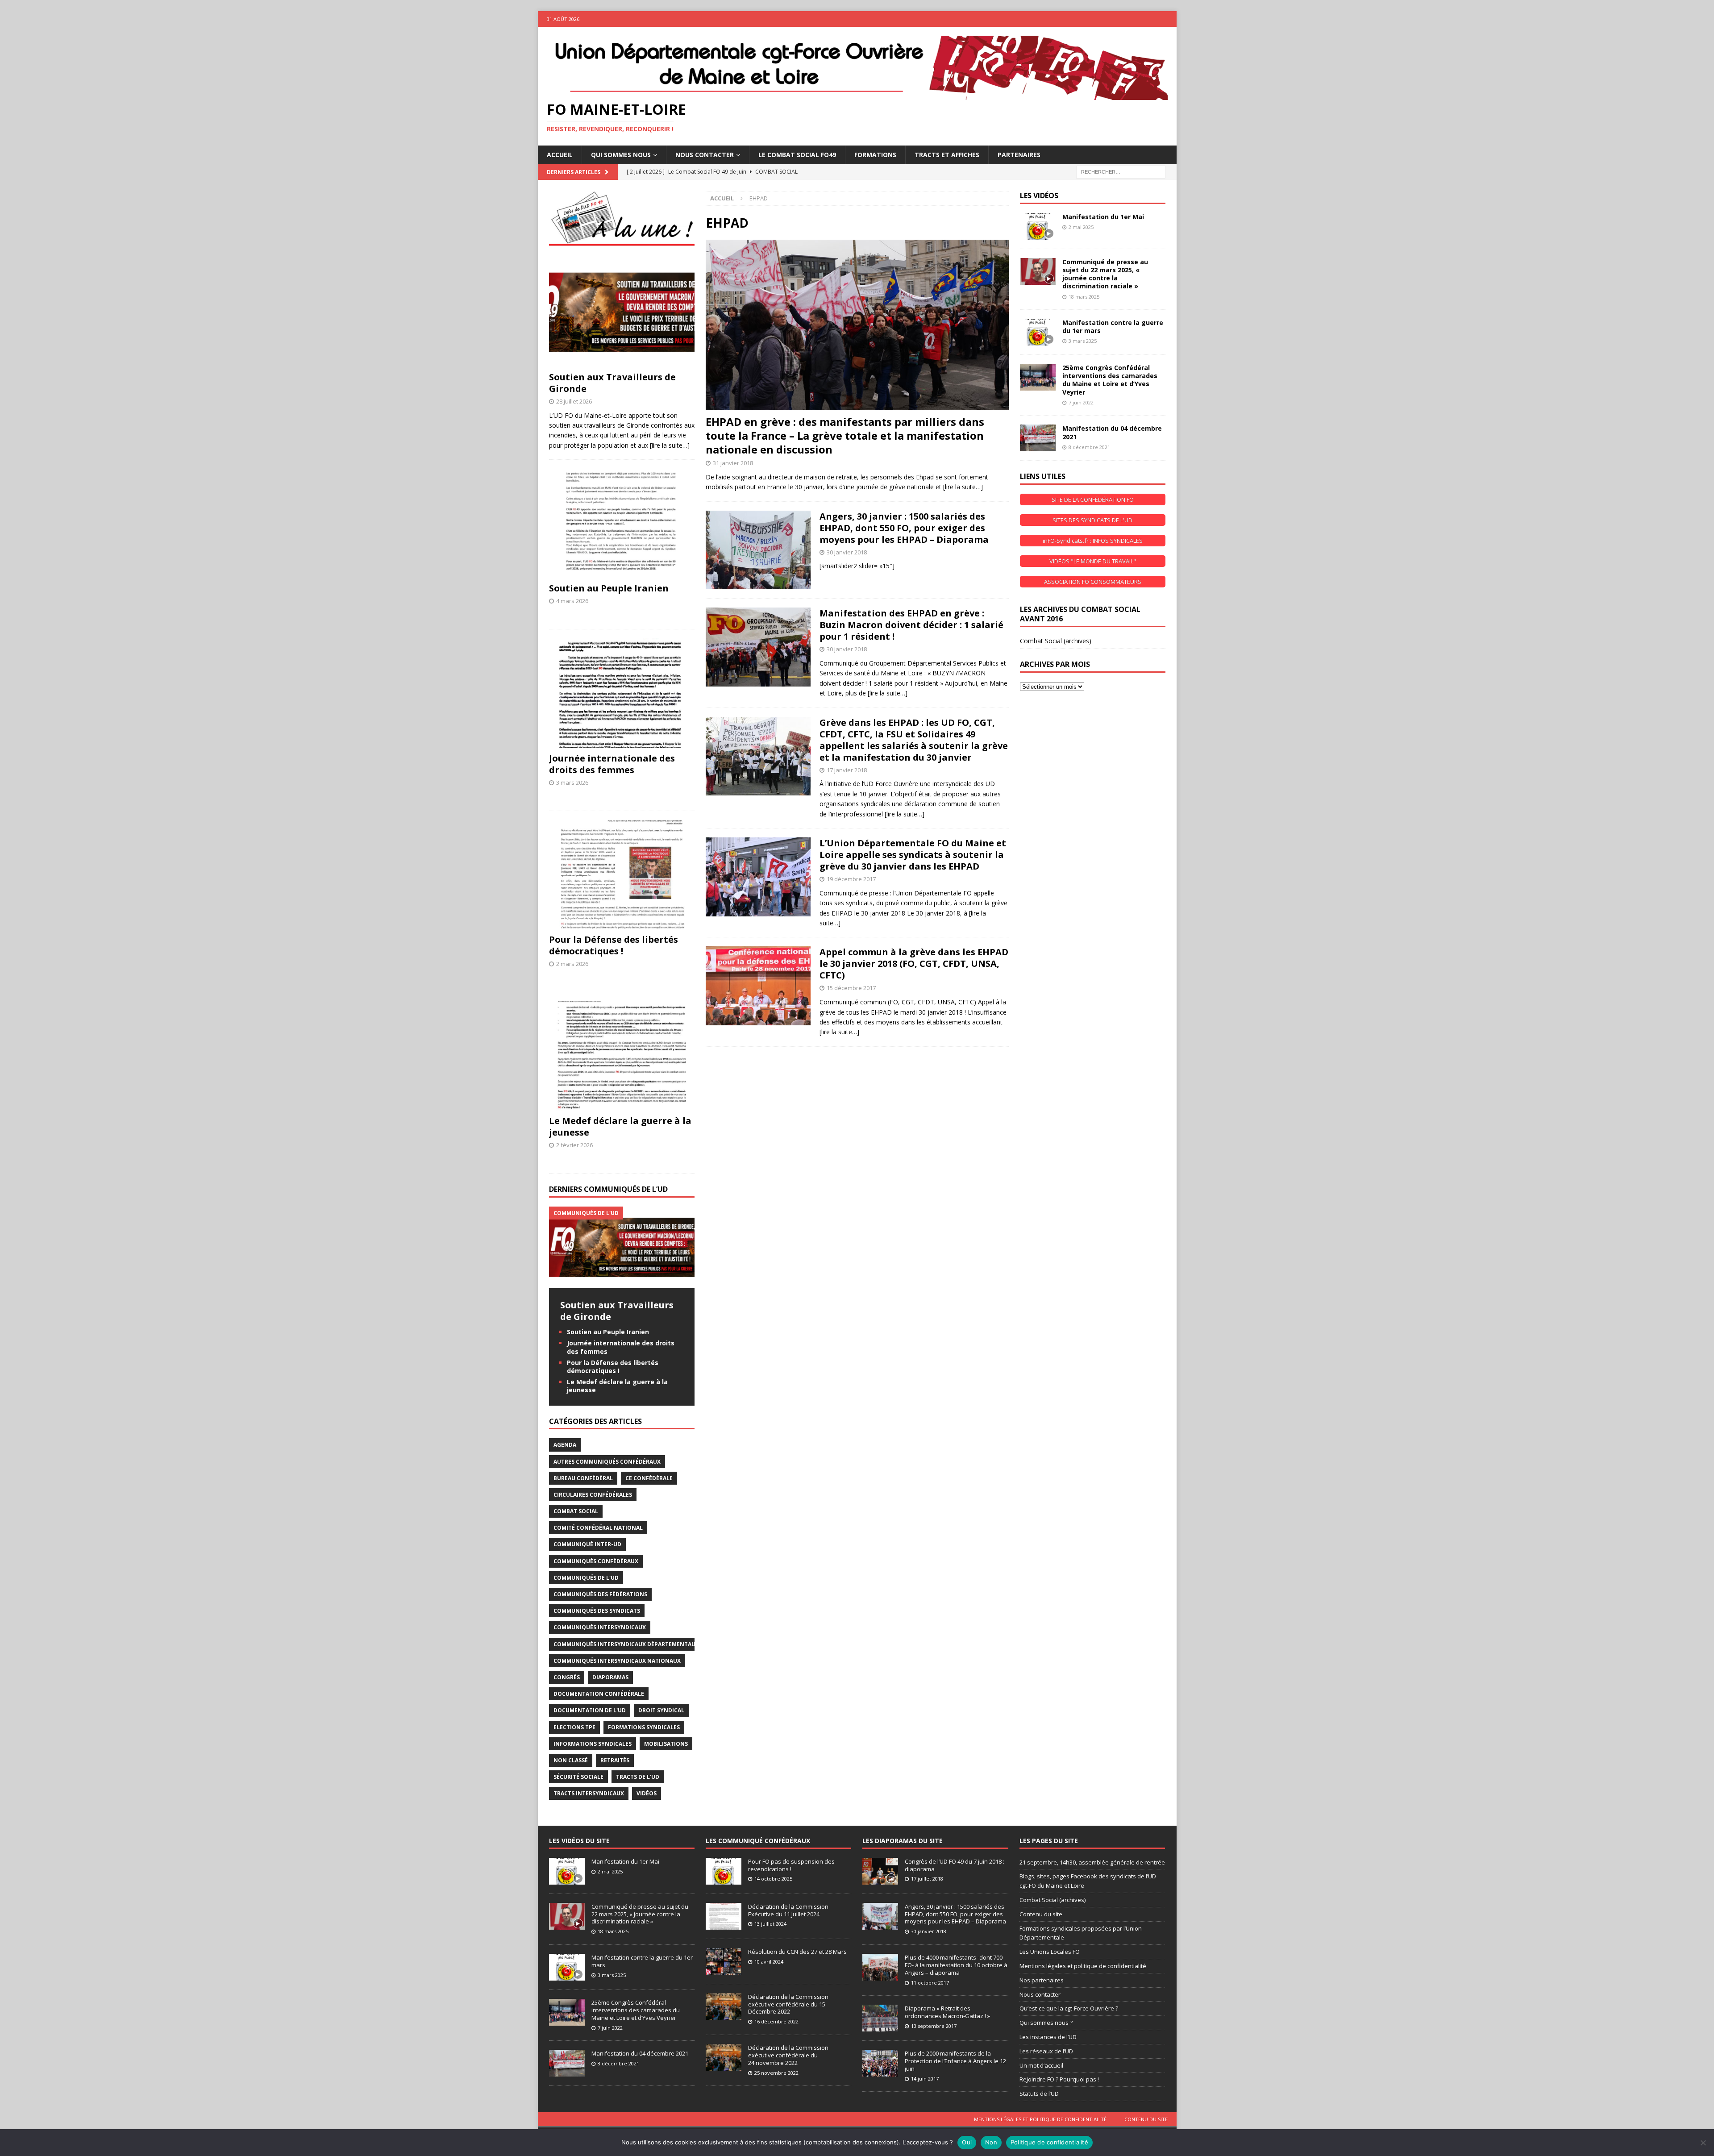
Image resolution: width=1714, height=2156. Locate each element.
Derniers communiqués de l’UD (608, 1189)
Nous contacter (1040, 1994)
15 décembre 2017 (851, 988)
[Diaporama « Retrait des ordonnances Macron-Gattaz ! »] (880, 2018)
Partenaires (1019, 155)
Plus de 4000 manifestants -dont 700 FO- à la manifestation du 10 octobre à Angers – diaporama (956, 1965)
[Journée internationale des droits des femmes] (622, 693)
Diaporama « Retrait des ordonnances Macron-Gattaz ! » (947, 2012)
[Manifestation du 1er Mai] (1038, 226)
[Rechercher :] (1121, 171)
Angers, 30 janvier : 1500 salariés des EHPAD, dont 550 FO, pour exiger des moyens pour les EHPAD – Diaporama (904, 528)
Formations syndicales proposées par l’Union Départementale (1081, 1933)
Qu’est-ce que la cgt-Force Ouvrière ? (1069, 2008)
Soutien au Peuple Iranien (609, 588)
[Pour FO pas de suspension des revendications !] (724, 1871)
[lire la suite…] (963, 487)
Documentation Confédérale (599, 1694)
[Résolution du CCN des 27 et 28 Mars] (724, 1961)
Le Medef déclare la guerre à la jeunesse (620, 1126)
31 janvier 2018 (733, 463)
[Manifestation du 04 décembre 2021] (1038, 438)
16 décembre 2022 (776, 2021)
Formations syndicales (644, 1727)
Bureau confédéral (583, 1478)
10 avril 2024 (769, 1962)
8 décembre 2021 (1089, 447)
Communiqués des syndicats (597, 1611)
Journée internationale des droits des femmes (612, 764)
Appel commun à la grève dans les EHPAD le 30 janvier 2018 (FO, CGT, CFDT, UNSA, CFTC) (914, 964)
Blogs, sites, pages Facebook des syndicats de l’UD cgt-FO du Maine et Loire (1088, 1881)
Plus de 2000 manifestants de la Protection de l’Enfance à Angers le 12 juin (955, 2061)
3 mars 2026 (572, 782)
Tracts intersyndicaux (589, 1793)
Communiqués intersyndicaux (600, 1627)
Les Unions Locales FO (1050, 1952)
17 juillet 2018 (927, 1879)
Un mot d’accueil (1041, 2065)
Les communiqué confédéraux (758, 1841)
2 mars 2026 (572, 964)
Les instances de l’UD (1048, 2037)
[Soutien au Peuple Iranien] (622, 523)
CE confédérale (649, 1478)
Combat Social (576, 1511)
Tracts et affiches (947, 155)
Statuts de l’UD (1039, 2094)
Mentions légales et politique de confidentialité (1083, 1966)
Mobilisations (666, 1744)
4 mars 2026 (572, 601)
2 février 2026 (574, 1145)
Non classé (571, 1760)
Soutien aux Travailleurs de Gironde (612, 383)
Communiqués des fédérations (600, 1594)
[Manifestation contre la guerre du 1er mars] (1038, 332)
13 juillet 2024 (770, 1924)
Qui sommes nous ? (1046, 2023)
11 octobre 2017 (930, 1983)
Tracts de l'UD (638, 1777)
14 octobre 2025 (773, 1879)
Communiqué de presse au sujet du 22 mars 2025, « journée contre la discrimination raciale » (1105, 274)
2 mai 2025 (1081, 227)
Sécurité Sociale (578, 1777)
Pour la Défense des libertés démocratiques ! (614, 945)
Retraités (615, 1760)
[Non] (1703, 2143)
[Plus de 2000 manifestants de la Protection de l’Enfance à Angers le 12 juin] (880, 2063)
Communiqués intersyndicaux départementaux (626, 1644)
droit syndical (661, 1710)
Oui (967, 2142)
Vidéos (647, 1793)
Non (991, 2142)
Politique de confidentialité (1049, 2142)
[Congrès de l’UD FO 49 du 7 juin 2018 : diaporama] (880, 1871)
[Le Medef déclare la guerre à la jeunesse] (622, 1056)
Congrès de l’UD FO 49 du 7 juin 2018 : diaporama (955, 1865)
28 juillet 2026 (574, 401)
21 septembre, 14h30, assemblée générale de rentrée (1092, 1862)
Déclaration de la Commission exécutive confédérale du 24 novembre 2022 (788, 2055)
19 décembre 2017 (851, 879)
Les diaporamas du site (903, 1841)
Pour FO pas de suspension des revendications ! (791, 1865)
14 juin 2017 (925, 2079)
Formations (875, 155)
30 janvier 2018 (847, 552)
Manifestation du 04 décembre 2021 (1112, 432)
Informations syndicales (593, 1744)
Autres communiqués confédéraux (607, 1462)
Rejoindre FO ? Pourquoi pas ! (1059, 2079)
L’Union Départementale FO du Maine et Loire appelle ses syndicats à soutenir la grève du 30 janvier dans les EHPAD (913, 855)
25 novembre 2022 (776, 2073)
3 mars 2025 (1083, 341)
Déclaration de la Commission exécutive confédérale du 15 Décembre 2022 (788, 2004)
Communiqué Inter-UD (587, 1544)
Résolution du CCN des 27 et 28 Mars (797, 1952)
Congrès (567, 1677)
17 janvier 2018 (847, 770)
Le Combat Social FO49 (797, 155)
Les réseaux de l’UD (1046, 2051)
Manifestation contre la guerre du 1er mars (1113, 327)
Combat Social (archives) (1056, 641)
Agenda (565, 1445)
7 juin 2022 (1081, 402)
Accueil (560, 155)
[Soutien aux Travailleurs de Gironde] (622, 312)
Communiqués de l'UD (586, 1578)
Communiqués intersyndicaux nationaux (617, 1661)
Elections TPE (574, 1727)
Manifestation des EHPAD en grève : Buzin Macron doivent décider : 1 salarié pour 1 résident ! (911, 625)
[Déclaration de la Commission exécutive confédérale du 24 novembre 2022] (724, 2057)
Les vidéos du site (579, 1841)
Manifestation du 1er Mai (1103, 217)
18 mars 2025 (1084, 297)
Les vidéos (1039, 196)
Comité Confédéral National (598, 1528)
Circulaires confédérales (593, 1495)
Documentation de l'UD (590, 1710)
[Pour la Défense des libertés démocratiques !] (622, 875)
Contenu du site (1041, 1914)
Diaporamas (610, 1677)
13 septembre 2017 (934, 2026)
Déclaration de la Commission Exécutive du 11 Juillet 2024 (788, 1910)
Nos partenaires (1042, 1980)
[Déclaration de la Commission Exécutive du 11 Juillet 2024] (724, 1916)
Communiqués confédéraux (596, 1561)
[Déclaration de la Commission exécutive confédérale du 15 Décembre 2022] (724, 2006)
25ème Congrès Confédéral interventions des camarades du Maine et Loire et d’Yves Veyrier (1110, 380)
